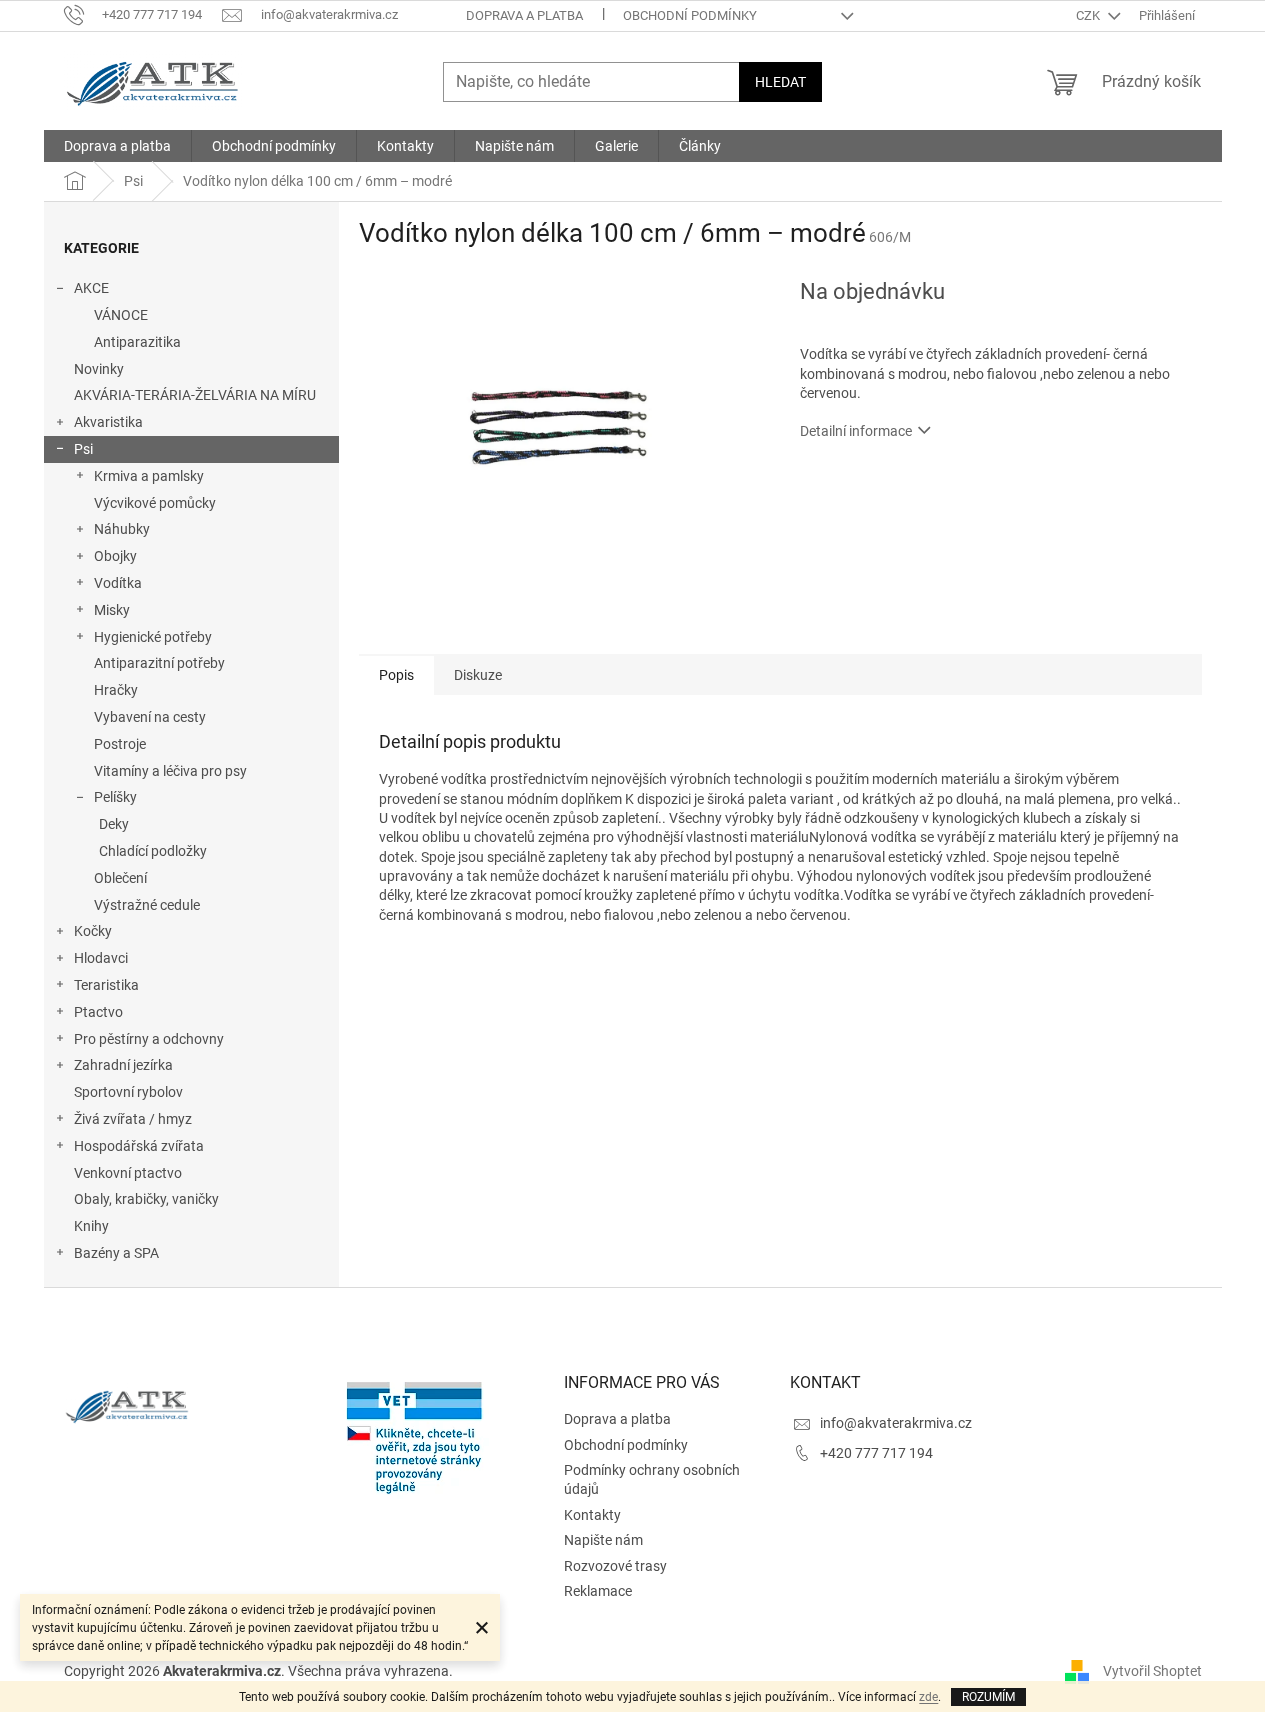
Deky (114, 824)
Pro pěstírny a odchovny (149, 1039)
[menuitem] (117, 146)
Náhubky (122, 529)
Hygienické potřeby (153, 637)
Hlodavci (101, 958)
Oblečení (120, 878)
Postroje (120, 744)
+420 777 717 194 (876, 1453)
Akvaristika (108, 422)
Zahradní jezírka (123, 1065)
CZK (1089, 15)
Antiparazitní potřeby (159, 663)
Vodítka (118, 583)
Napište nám (603, 1540)
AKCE (91, 288)
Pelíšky (115, 797)
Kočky (93, 931)
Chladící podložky (153, 851)
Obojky (115, 556)
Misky (112, 610)
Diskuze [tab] (478, 675)
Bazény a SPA (116, 1253)
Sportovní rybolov (128, 1092)
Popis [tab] (396, 675)
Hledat (780, 82)
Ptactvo (98, 1012)
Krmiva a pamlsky (149, 476)
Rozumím (988, 1697)
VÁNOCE (121, 315)
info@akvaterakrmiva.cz (896, 1423)
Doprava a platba (524, 15)
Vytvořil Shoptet (1152, 1671)
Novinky (99, 369)
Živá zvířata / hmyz (133, 1119)
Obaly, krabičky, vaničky (146, 1199)
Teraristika (106, 985)
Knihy (91, 1226)
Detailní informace (856, 431)
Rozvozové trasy (615, 1566)
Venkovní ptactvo (128, 1173)
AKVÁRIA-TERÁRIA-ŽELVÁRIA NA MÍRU (195, 395)
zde (928, 1697)
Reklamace (598, 1591)
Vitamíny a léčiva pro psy (170, 771)
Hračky (116, 690)
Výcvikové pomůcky (155, 503)
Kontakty (592, 1515)
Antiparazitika (137, 342)
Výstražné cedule (147, 905)
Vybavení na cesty (150, 717)
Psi (83, 449)
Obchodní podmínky (690, 15)
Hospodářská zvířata (139, 1146)
